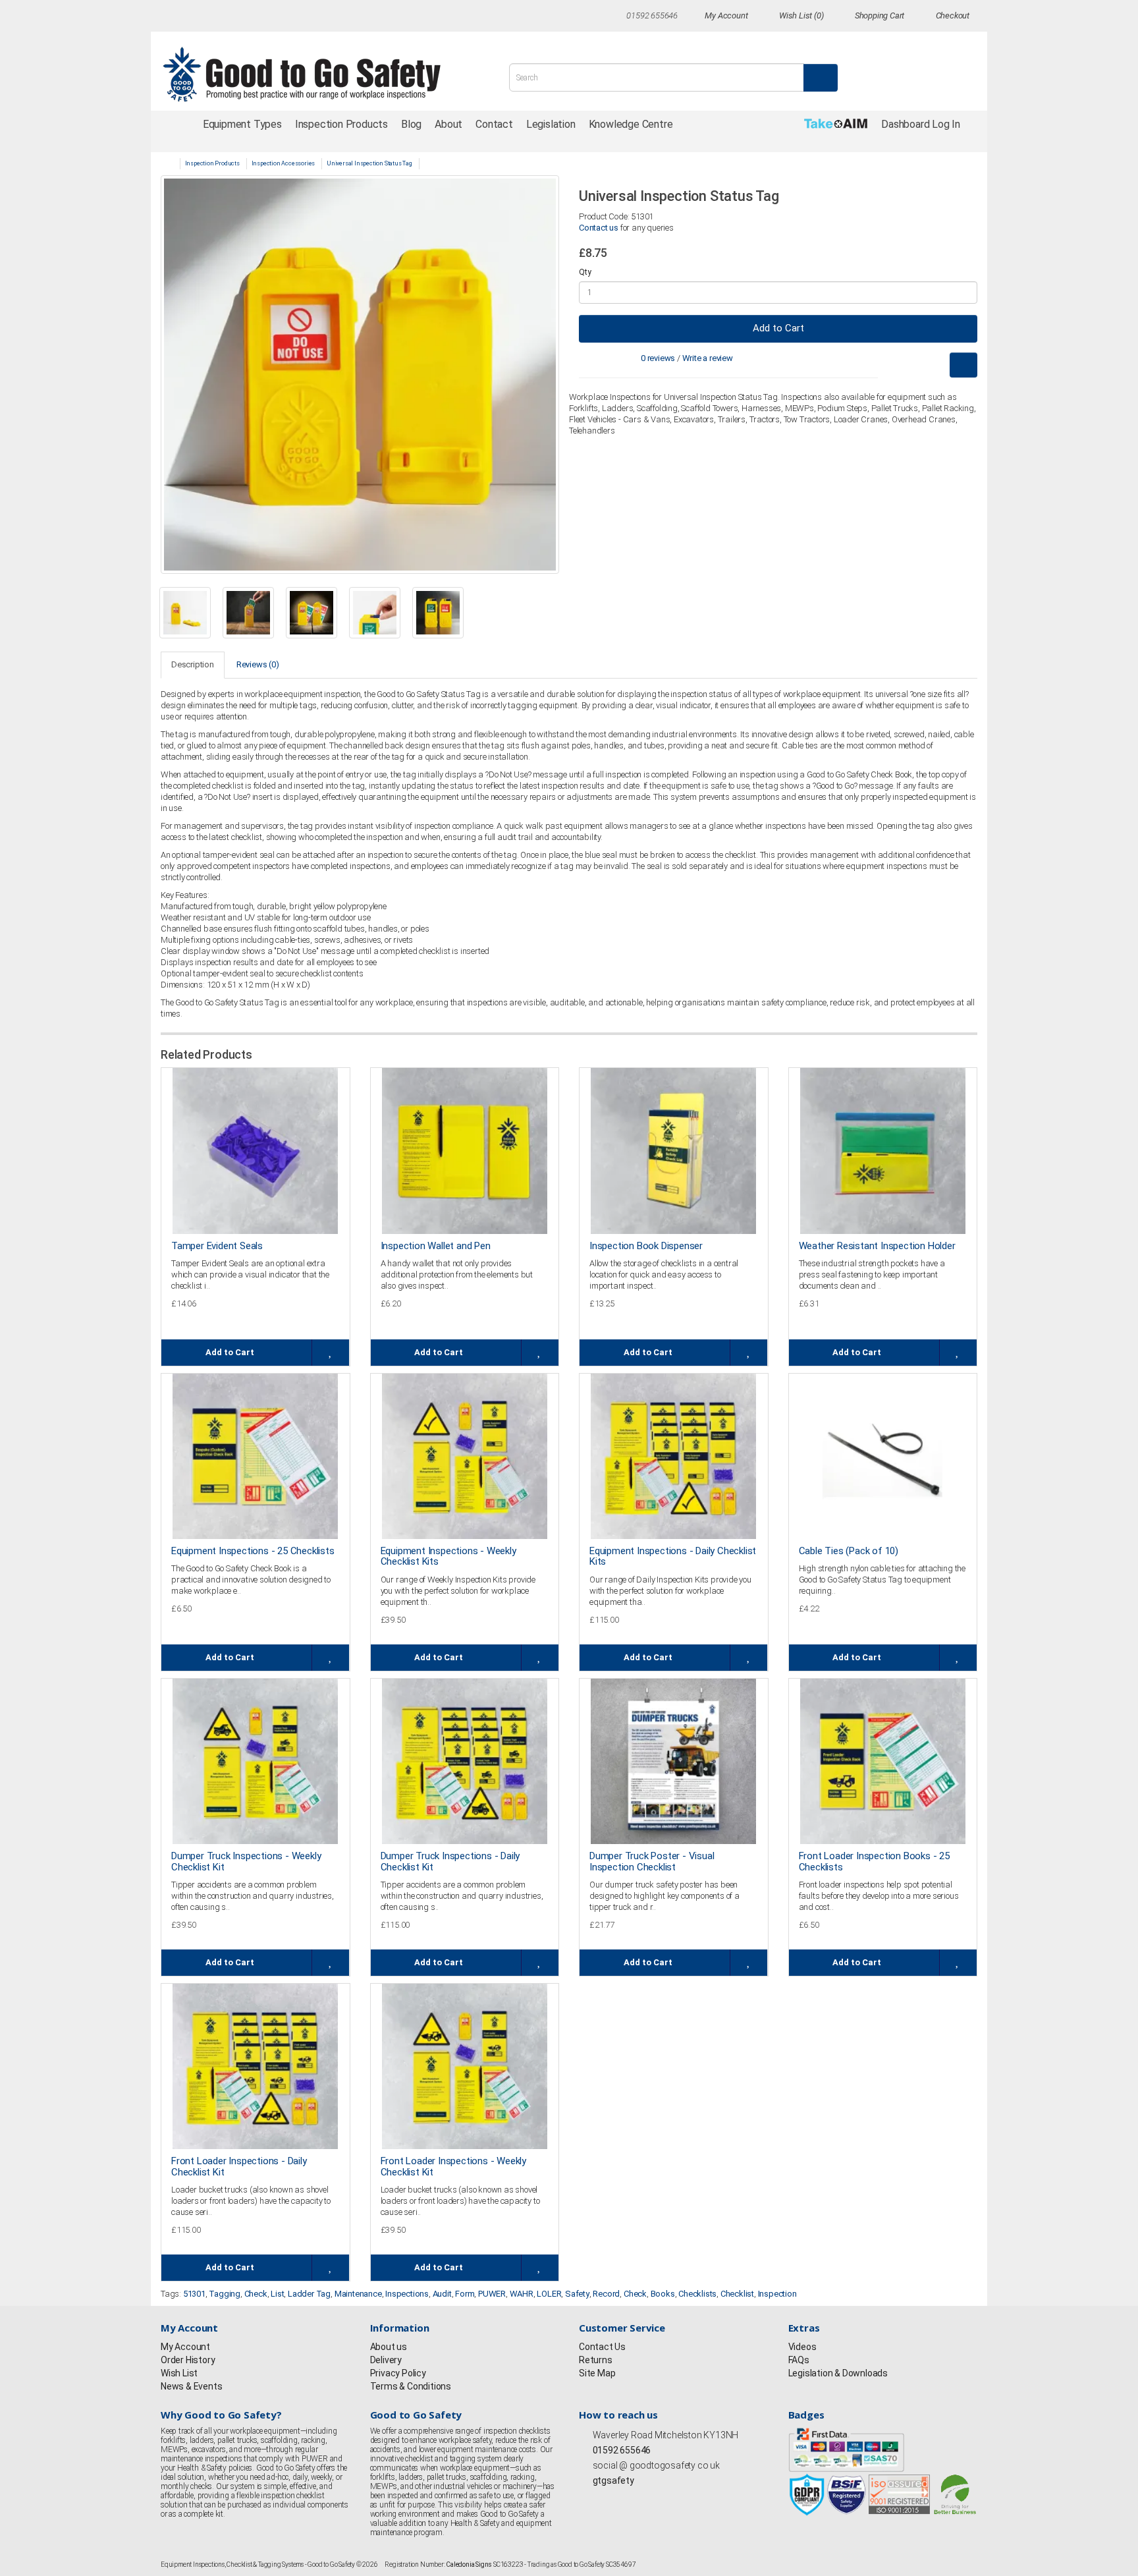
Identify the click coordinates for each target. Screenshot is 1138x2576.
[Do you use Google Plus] (238, 17)
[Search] (821, 78)
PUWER (492, 2294)
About (448, 124)
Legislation (551, 124)
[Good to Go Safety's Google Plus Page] (626, 2499)
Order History (188, 2360)
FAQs (799, 2360)
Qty (585, 272)
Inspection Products (341, 124)
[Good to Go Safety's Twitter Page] (599, 2499)
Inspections (407, 2294)
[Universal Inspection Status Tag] (360, 375)
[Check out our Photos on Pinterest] (311, 17)
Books (663, 2294)
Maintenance (358, 2294)
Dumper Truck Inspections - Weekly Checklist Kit (246, 1862)
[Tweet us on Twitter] (190, 17)
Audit (442, 2294)
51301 (194, 2294)
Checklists (697, 2294)
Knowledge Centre (631, 124)
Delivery (386, 2360)
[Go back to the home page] (317, 74)
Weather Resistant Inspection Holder (877, 1246)
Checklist (737, 2294)
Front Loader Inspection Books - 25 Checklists (874, 1862)
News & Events (191, 2386)
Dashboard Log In (921, 124)
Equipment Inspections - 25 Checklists (253, 1551)
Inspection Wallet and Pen (436, 1246)
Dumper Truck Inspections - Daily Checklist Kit (450, 1862)
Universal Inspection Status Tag (369, 163)
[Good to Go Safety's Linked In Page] (653, 2499)
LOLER (549, 2294)
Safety (577, 2294)
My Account (185, 2347)
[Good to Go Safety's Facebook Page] (585, 2499)
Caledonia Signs (469, 2564)
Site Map (597, 2373)
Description (193, 664)
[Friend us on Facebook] (166, 17)
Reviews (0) (258, 664)
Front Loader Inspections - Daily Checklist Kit (239, 2167)
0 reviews (658, 358)
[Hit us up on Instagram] (214, 17)
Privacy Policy (398, 2373)
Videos (802, 2347)
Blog (411, 124)
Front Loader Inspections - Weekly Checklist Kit (453, 2167)
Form (465, 2294)
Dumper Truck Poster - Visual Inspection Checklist (652, 1862)
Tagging (225, 2294)
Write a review (708, 358)
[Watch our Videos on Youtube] (263, 17)
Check (256, 2294)
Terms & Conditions (411, 2386)
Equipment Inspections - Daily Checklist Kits (673, 1556)
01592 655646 (621, 2450)
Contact (494, 124)
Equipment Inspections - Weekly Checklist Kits (448, 1556)
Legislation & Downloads (838, 2373)
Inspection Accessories (284, 163)
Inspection (777, 2294)
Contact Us (602, 2347)
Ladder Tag (309, 2294)
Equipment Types (242, 124)
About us (389, 2347)
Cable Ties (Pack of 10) (849, 1551)
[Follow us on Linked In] (286, 17)
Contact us (599, 228)
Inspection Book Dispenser (646, 1246)
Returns (596, 2360)
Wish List (179, 2373)
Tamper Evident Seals (217, 1246)
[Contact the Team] (615, 15)
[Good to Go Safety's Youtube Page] (639, 2499)
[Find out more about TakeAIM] (836, 124)
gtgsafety (612, 2480)
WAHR (522, 2294)
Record (606, 2294)
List (277, 2294)
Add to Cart (778, 328)
